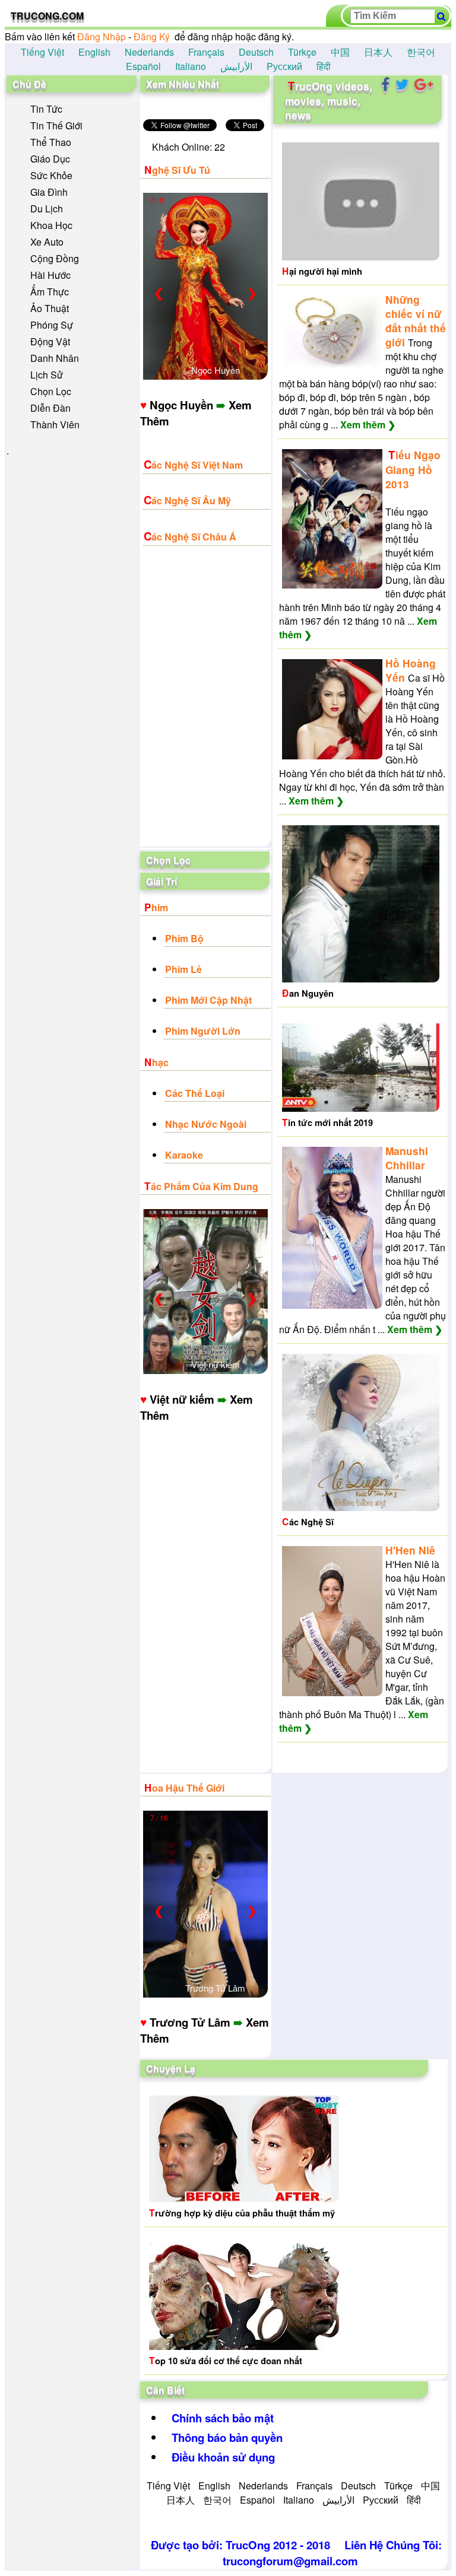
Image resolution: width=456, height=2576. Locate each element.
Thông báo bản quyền (227, 2437)
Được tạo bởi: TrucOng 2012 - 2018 (240, 2545)
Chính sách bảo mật (223, 2418)
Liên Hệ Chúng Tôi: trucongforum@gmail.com (332, 2553)
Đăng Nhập (102, 36)
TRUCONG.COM (47, 16)
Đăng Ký (152, 36)
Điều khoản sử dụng (223, 2457)
